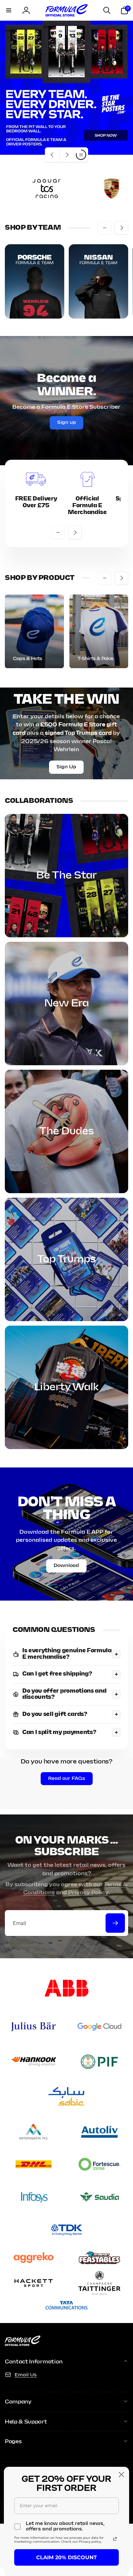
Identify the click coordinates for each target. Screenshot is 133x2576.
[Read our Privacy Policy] (115, 2539)
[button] (9, 10)
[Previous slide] (52, 155)
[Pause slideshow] (81, 155)
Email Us (26, 2375)
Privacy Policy (88, 1893)
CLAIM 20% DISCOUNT (66, 2557)
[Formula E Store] (23, 2344)
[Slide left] (105, 228)
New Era (66, 1004)
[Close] (121, 2475)
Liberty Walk (66, 1387)
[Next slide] (66, 155)
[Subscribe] (115, 1923)
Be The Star (66, 876)
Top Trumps (66, 1259)
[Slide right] (121, 228)
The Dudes (67, 1131)
